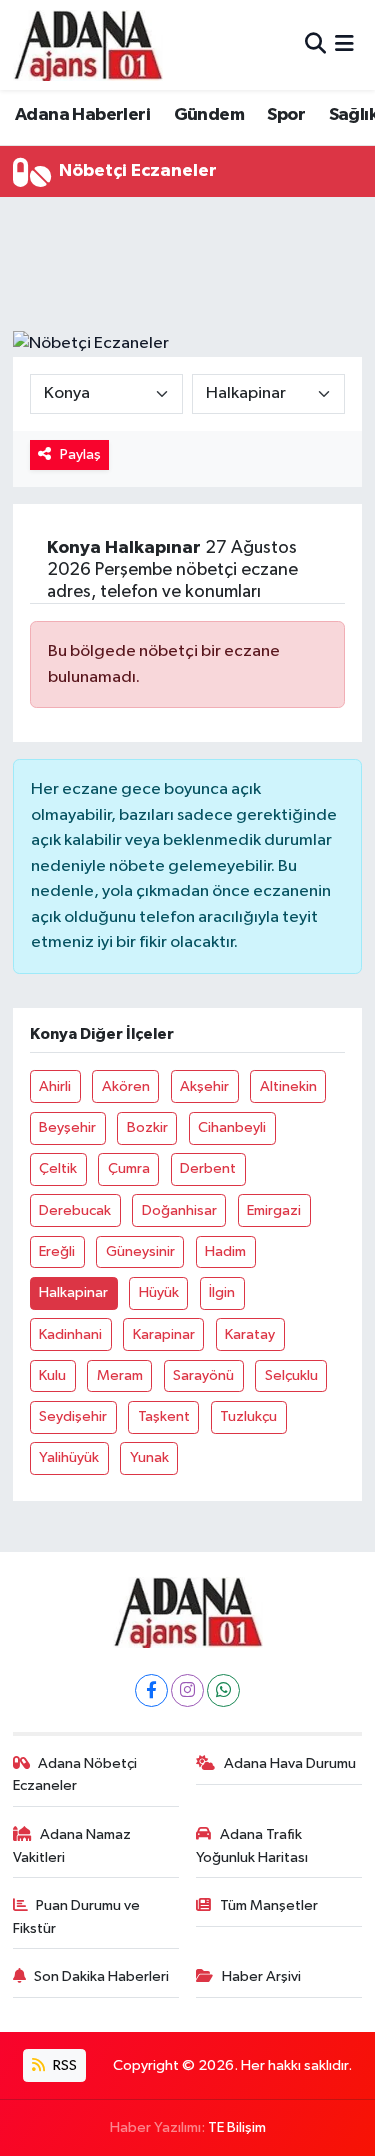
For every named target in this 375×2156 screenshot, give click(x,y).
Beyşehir (67, 1127)
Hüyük (159, 1292)
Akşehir (204, 1086)
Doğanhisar (179, 1210)
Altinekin (288, 1086)
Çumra (129, 1168)
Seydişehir (73, 1416)
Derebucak (75, 1210)
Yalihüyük (69, 1457)
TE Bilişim (237, 2127)
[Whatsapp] (223, 1690)
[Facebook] (151, 1690)
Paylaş (80, 454)
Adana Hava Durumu (290, 1763)
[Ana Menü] (344, 44)
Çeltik (58, 1168)
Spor (286, 115)
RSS (63, 2065)
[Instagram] (187, 1690)
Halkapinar (73, 1292)
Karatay (250, 1334)
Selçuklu (291, 1375)
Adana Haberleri (82, 115)
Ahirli (55, 1086)
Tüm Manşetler (269, 1905)
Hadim (225, 1251)
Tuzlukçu (248, 1416)
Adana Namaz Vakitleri (72, 1845)
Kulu (52, 1375)
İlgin (222, 1292)
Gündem (209, 115)
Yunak (149, 1457)
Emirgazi (274, 1210)
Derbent (208, 1168)
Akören (126, 1086)
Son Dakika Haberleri (101, 1976)
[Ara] (315, 44)
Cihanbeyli (232, 1127)
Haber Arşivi (261, 1976)
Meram (120, 1375)
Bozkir (147, 1127)
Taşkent (164, 1416)
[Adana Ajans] (88, 45)
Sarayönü (203, 1375)
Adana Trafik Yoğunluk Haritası (252, 1845)
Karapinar (164, 1334)
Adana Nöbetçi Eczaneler (75, 1774)
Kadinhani (70, 1334)
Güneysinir (140, 1251)
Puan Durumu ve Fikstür (77, 1916)
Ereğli (57, 1251)
